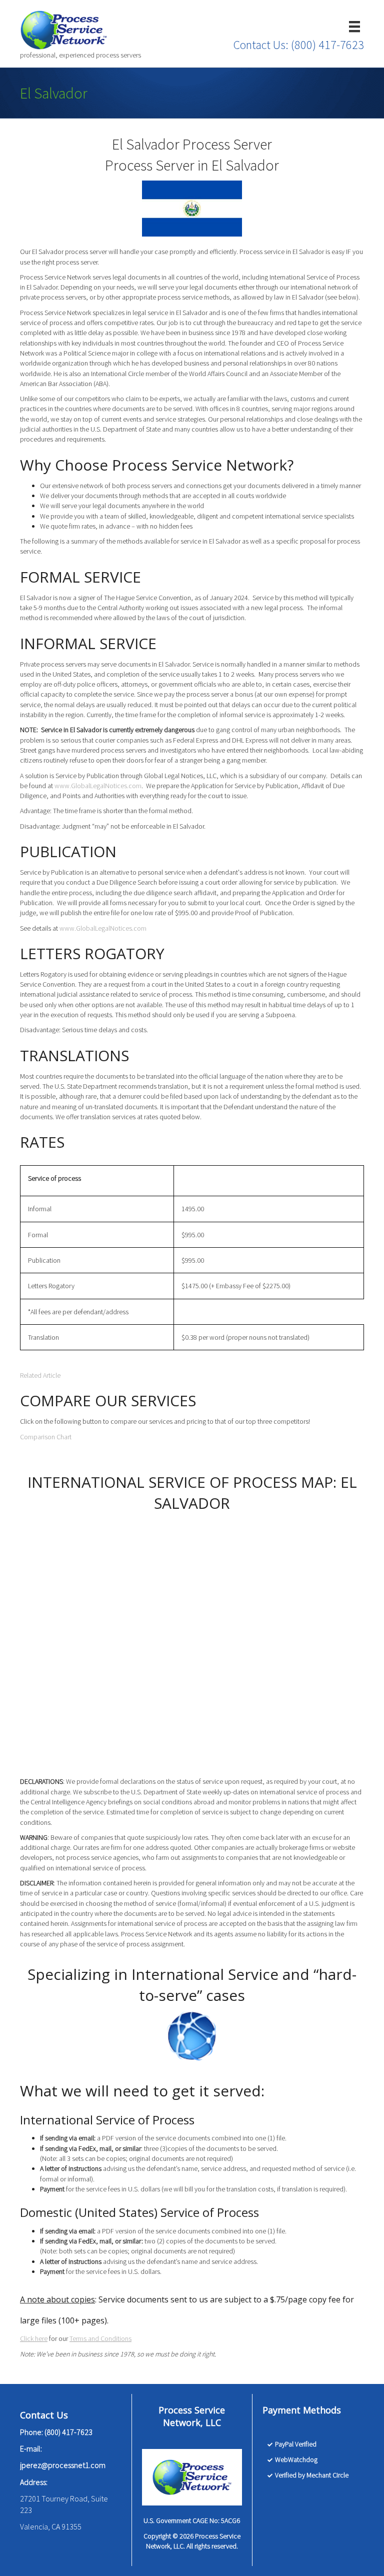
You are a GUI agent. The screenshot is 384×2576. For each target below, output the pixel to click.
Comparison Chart (46, 1437)
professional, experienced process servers (80, 55)
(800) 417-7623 (327, 45)
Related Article (40, 1375)
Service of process (54, 1178)
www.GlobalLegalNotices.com (98, 786)
